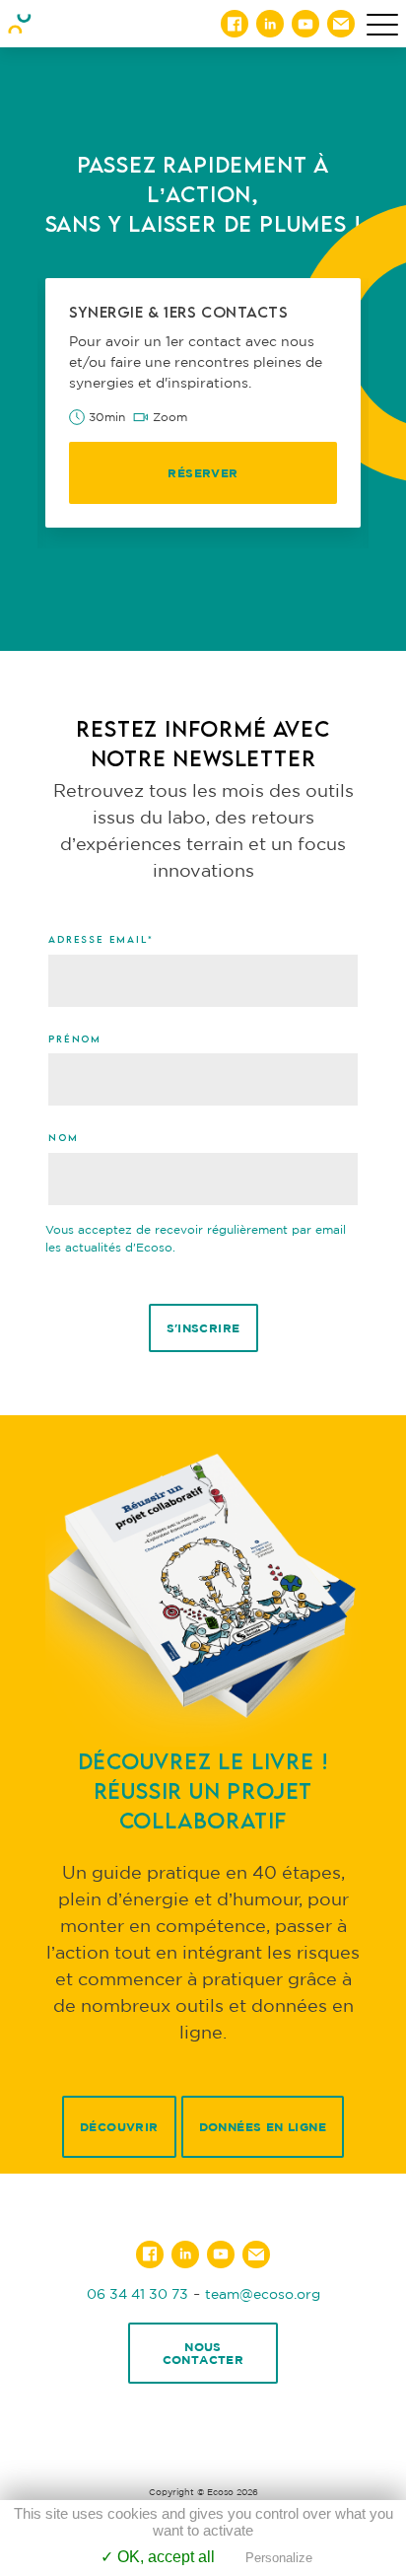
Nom (63, 1137)
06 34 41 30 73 (137, 2293)
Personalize (279, 2558)
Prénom (75, 1038)
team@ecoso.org (263, 2293)
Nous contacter (203, 2353)
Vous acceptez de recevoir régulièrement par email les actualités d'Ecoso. (196, 1238)
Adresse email (101, 939)
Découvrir (119, 2127)
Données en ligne (263, 2127)
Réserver (203, 473)
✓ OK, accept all (158, 2557)
